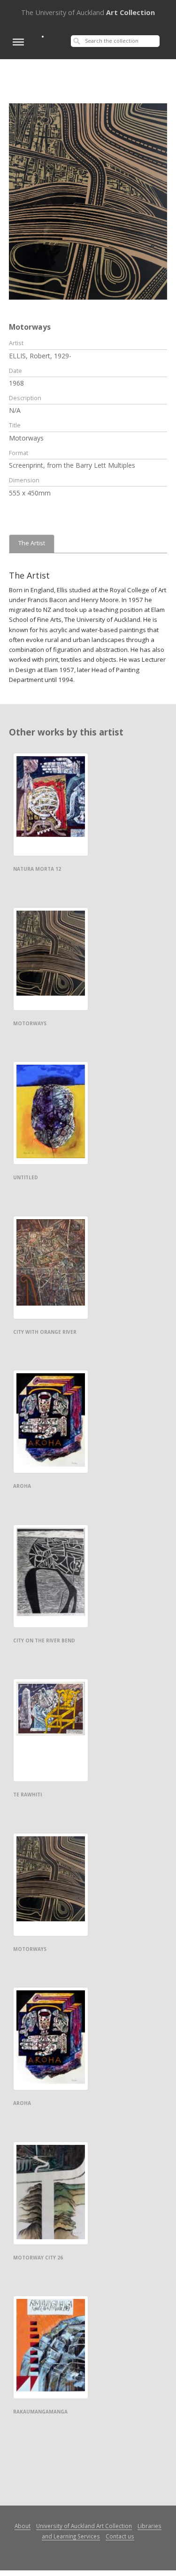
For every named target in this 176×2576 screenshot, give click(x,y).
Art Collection (88, 12)
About (23, 2526)
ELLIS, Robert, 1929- (40, 356)
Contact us (120, 2536)
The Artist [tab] (32, 543)
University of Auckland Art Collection (84, 2526)
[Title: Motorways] (88, 201)
